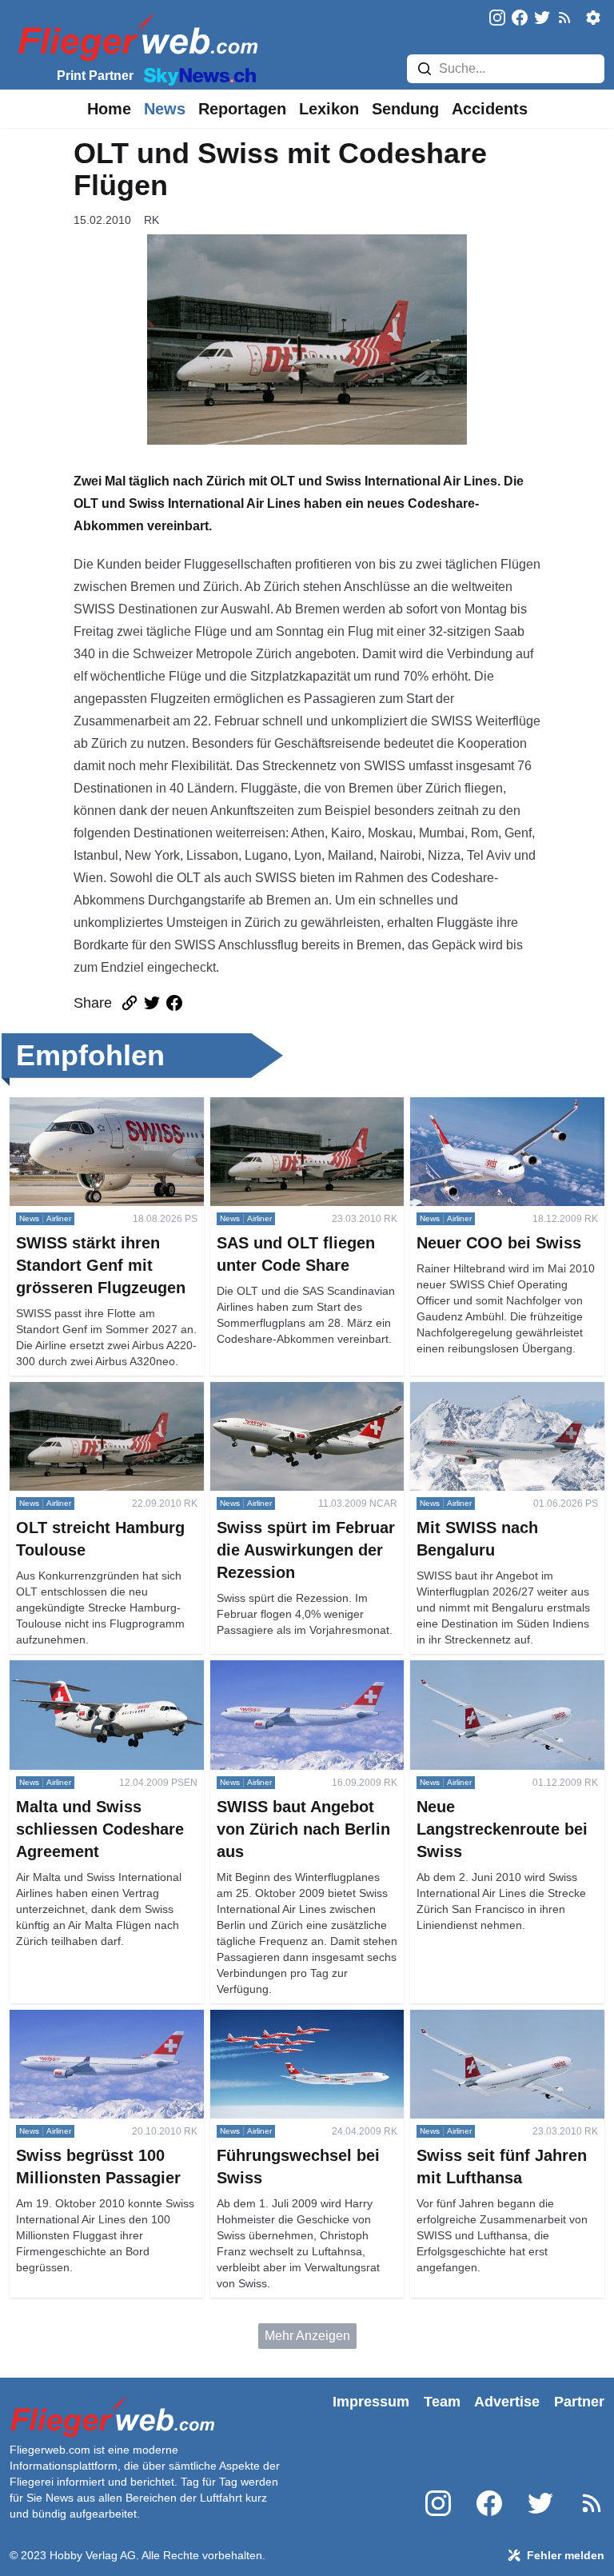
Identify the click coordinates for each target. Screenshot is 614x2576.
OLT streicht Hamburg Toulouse (99, 1391)
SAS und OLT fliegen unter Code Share (303, 1116)
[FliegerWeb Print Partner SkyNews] (197, 75)
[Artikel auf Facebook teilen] (174, 1003)
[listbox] (109, 109)
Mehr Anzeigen (307, 2336)
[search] (425, 69)
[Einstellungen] (593, 18)
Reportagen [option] (242, 109)
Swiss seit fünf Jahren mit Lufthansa (482, 2029)
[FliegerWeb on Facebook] (520, 19)
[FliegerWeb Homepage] (135, 36)
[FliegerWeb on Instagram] (497, 19)
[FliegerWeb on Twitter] (542, 19)
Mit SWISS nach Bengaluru (488, 1391)
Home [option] (109, 109)
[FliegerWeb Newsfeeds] (564, 18)
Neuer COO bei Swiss (473, 1106)
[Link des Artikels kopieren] (130, 1003)
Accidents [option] (490, 109)
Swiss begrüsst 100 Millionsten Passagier (98, 2029)
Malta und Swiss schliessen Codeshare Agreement (88, 1679)
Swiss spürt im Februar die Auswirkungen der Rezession (294, 1401)
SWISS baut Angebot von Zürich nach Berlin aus (302, 1679)
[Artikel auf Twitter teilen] (152, 1003)
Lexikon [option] (329, 109)
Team (442, 2402)
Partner (579, 2402)
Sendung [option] (405, 109)
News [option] (165, 109)
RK (152, 220)
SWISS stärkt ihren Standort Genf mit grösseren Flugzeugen (104, 1116)
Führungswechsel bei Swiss (290, 2019)
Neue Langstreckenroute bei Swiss (490, 1679)
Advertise (507, 2402)
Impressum (371, 2402)
